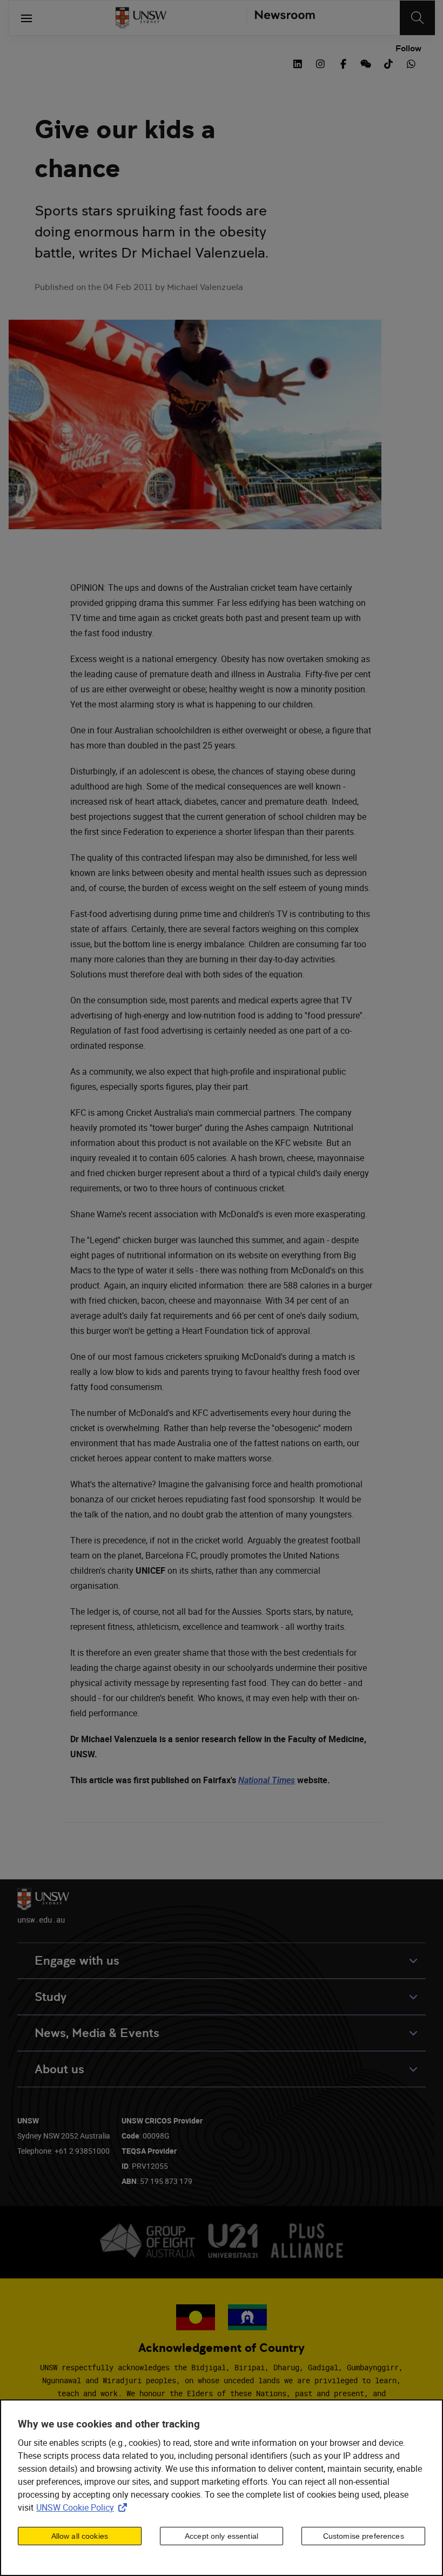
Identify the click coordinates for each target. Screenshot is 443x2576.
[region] (222, 2488)
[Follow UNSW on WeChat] (366, 63)
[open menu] (26, 18)
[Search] (417, 18)
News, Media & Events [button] (97, 2033)
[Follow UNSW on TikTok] (388, 63)
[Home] (141, 18)
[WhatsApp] (411, 63)
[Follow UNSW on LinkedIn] (298, 63)
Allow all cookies (80, 2536)
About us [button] (59, 2069)
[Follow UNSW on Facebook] (343, 63)
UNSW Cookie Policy (84, 2507)
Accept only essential (222, 2536)
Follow (408, 49)
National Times (267, 1780)
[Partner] (281, 18)
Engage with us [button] (77, 1961)
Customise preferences (364, 2536)
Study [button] (51, 1997)
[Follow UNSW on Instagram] (320, 63)
